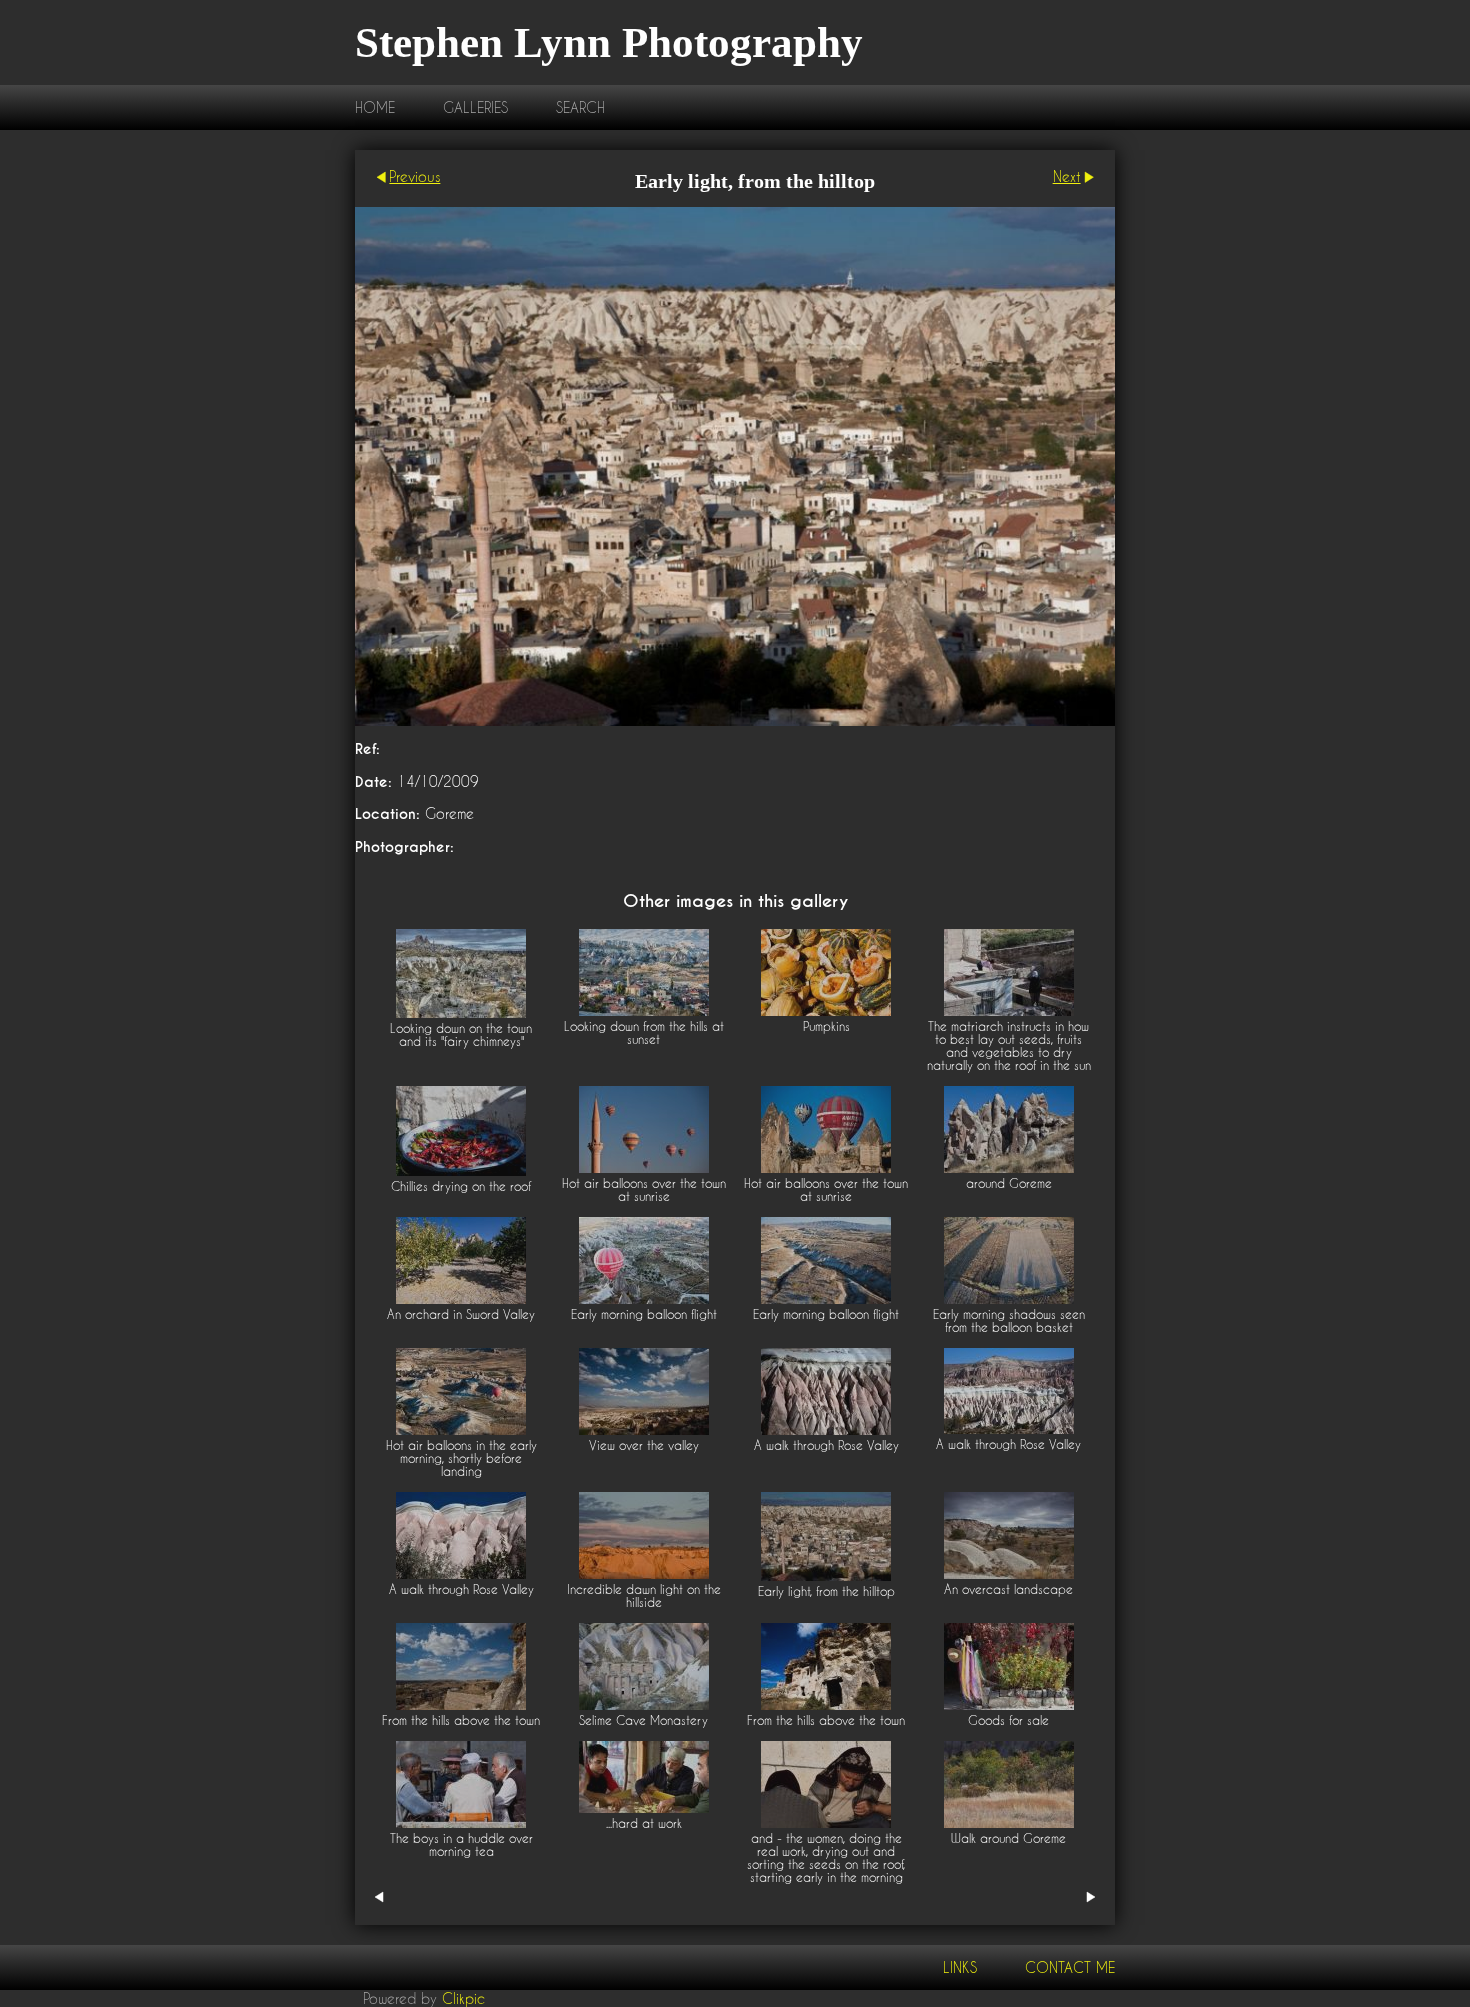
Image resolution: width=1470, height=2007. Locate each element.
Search (580, 107)
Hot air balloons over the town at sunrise (644, 1190)
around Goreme (1009, 1183)
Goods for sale (1008, 1720)
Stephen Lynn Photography (609, 42)
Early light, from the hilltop (826, 1591)
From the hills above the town (461, 1720)
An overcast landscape (1008, 1589)
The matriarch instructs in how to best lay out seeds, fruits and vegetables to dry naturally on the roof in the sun (1009, 1046)
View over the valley (644, 1445)
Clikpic (463, 1998)
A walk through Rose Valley (826, 1445)
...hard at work (644, 1823)
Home (375, 107)
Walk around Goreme (1008, 1838)
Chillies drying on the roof (461, 1186)
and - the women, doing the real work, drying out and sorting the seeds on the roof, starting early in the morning (826, 1858)
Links (960, 1967)
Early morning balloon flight (644, 1314)
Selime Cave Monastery (643, 1720)
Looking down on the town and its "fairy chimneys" (461, 1035)
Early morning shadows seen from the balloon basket (1009, 1321)
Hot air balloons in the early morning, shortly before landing (461, 1458)
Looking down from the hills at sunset (644, 1033)
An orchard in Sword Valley (461, 1314)
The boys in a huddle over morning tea (461, 1845)
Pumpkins (826, 1026)
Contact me (1070, 1967)
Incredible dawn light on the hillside (644, 1596)
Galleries (475, 107)
